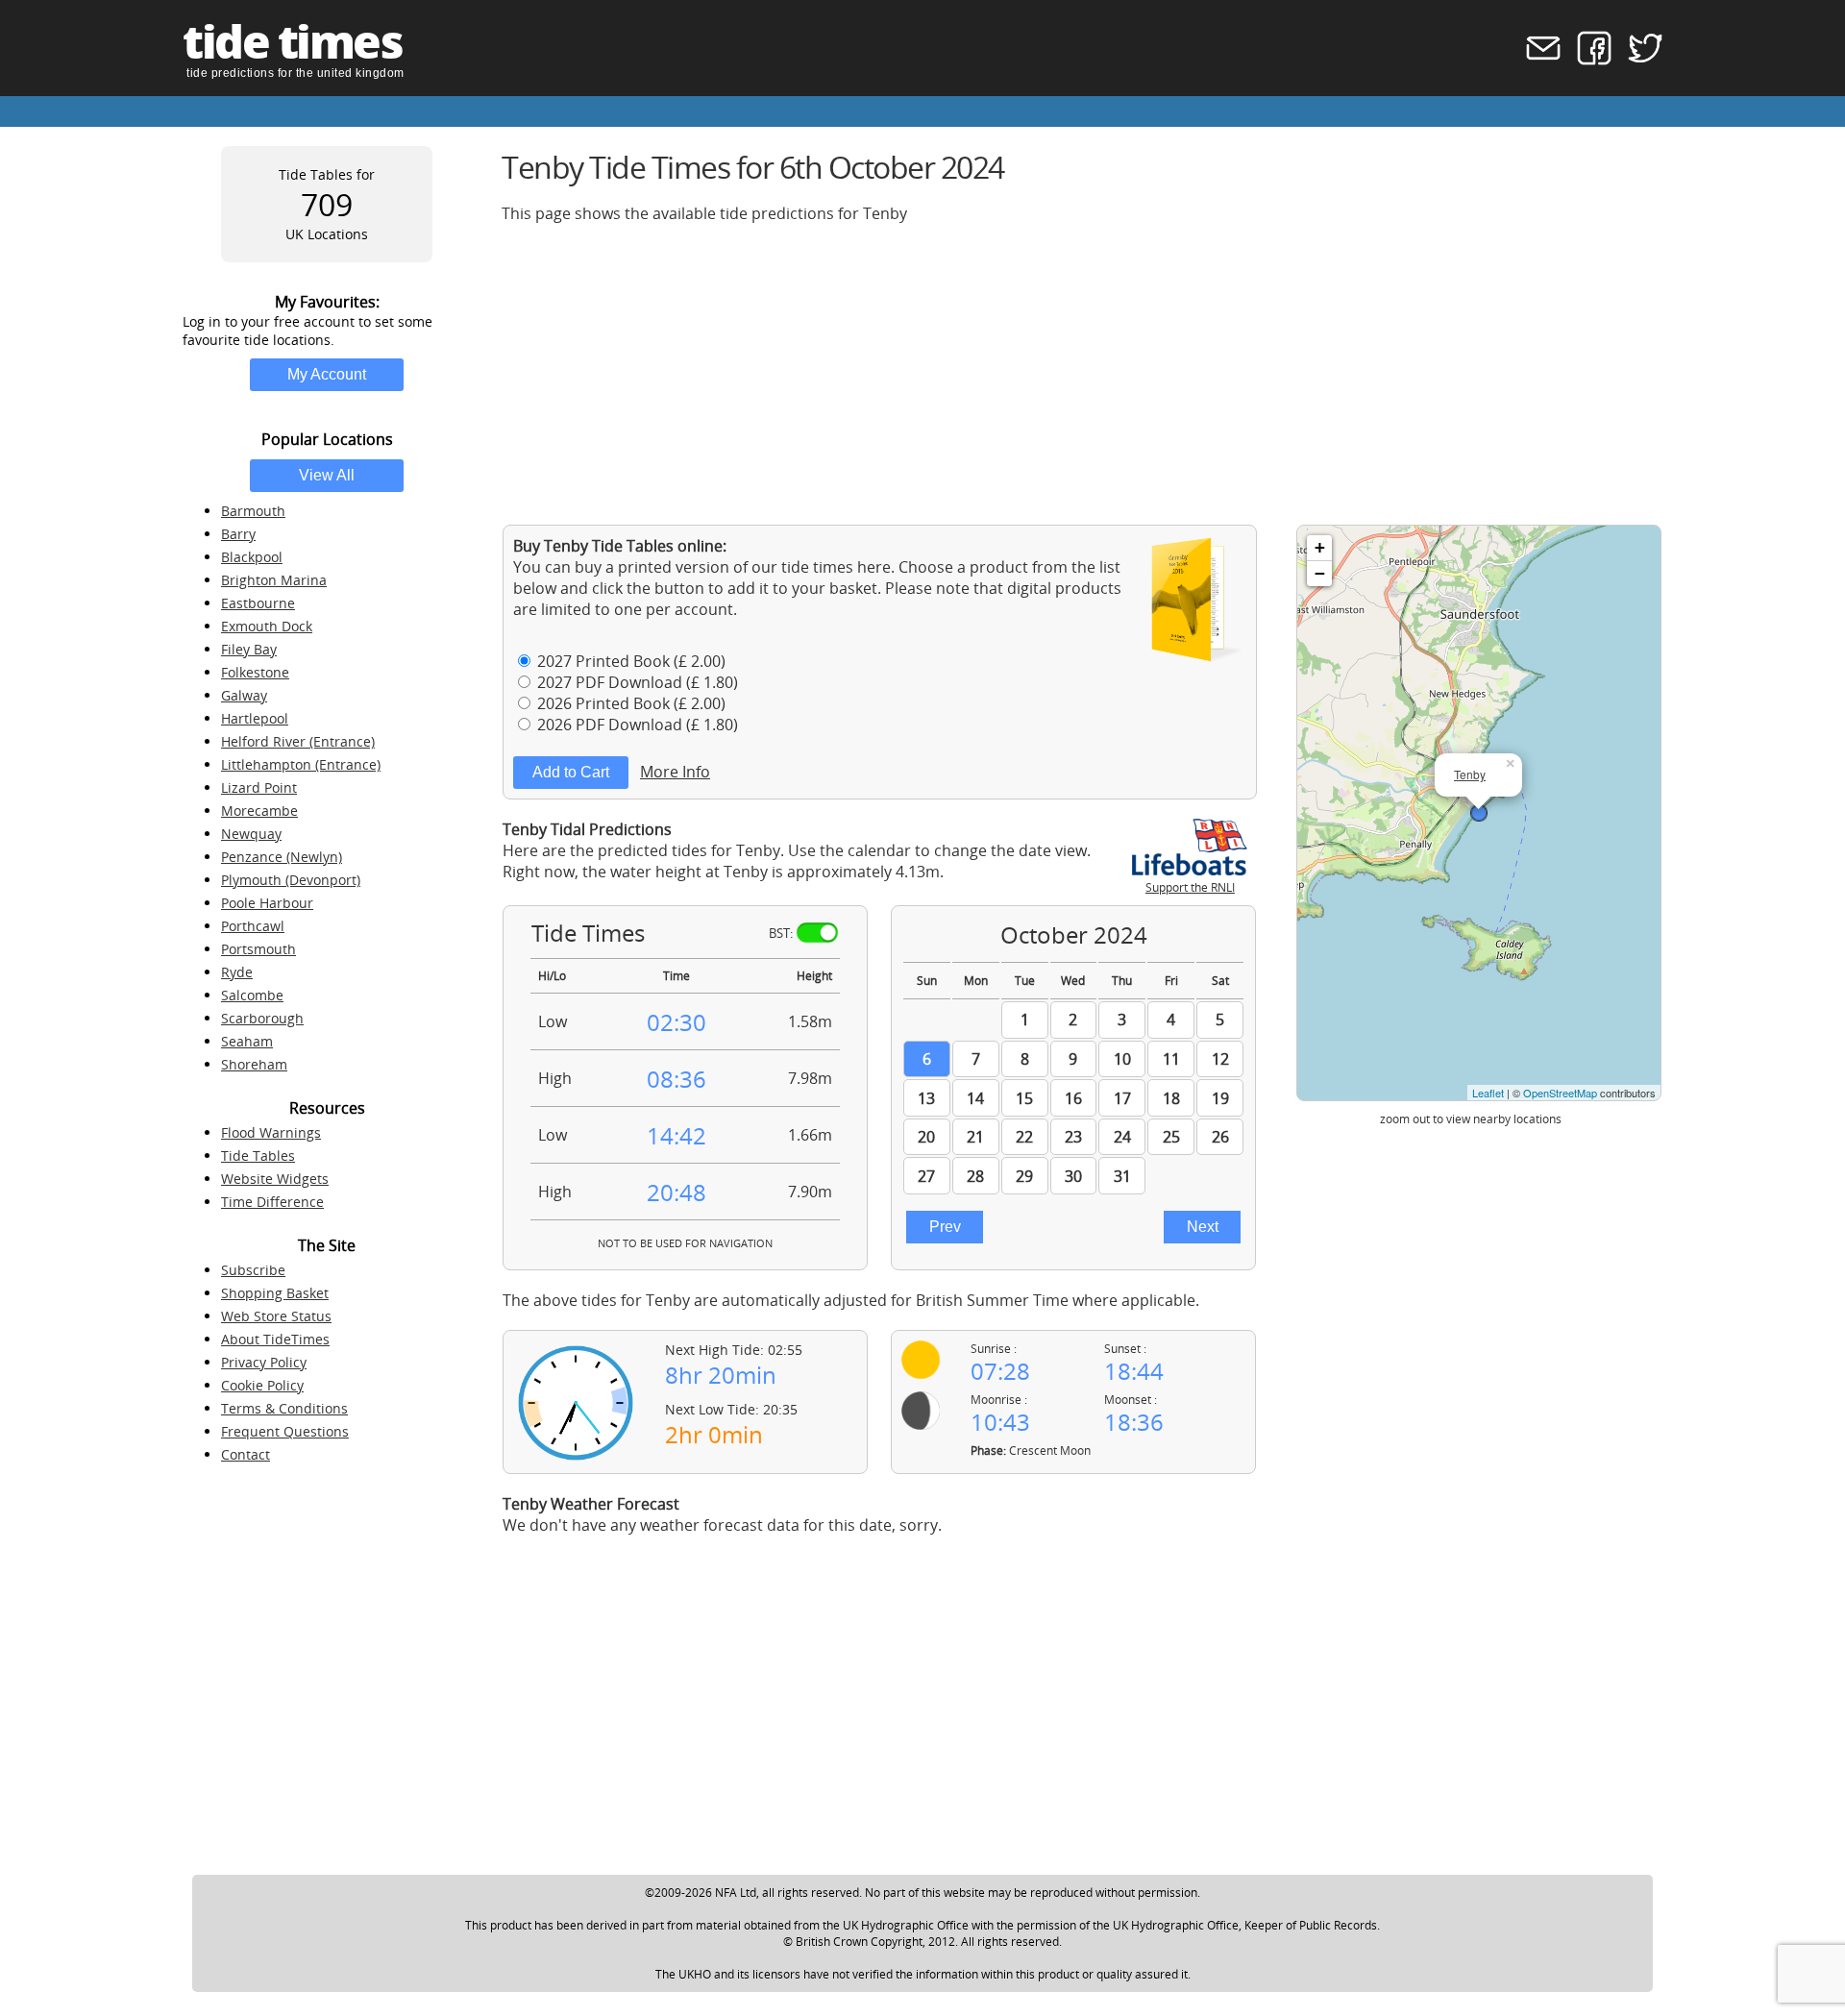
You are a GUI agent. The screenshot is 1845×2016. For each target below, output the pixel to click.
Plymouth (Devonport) (291, 880)
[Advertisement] (1078, 374)
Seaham (247, 1041)
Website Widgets (275, 1179)
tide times (292, 41)
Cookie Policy (262, 1385)
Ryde (237, 972)
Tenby (1470, 774)
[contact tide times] (1537, 60)
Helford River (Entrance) (298, 741)
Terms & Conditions (284, 1408)
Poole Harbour (267, 903)
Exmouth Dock (267, 626)
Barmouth (253, 511)
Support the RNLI (1190, 887)
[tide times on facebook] (1588, 60)
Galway (244, 695)
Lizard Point (259, 787)
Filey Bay (249, 649)
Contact (246, 1454)
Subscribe (253, 1270)
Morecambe (259, 811)
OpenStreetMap (1560, 1093)
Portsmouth (258, 949)
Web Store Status (276, 1316)
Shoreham (254, 1064)
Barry (238, 534)
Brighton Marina (274, 580)
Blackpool (252, 557)
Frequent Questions (285, 1431)
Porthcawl (253, 926)
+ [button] (1320, 547)
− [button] (1320, 573)
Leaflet (1488, 1093)
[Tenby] (1479, 813)
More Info (675, 772)
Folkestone (255, 672)
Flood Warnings (271, 1132)
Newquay (251, 834)
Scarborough (262, 1018)
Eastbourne (258, 603)
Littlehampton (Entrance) (301, 764)
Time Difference (272, 1202)
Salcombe (252, 995)
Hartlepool (255, 718)
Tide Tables (258, 1156)
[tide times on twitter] (1639, 60)
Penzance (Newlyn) (282, 857)
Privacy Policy (264, 1362)
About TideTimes (275, 1339)
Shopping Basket (275, 1293)
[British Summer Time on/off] (817, 933)
